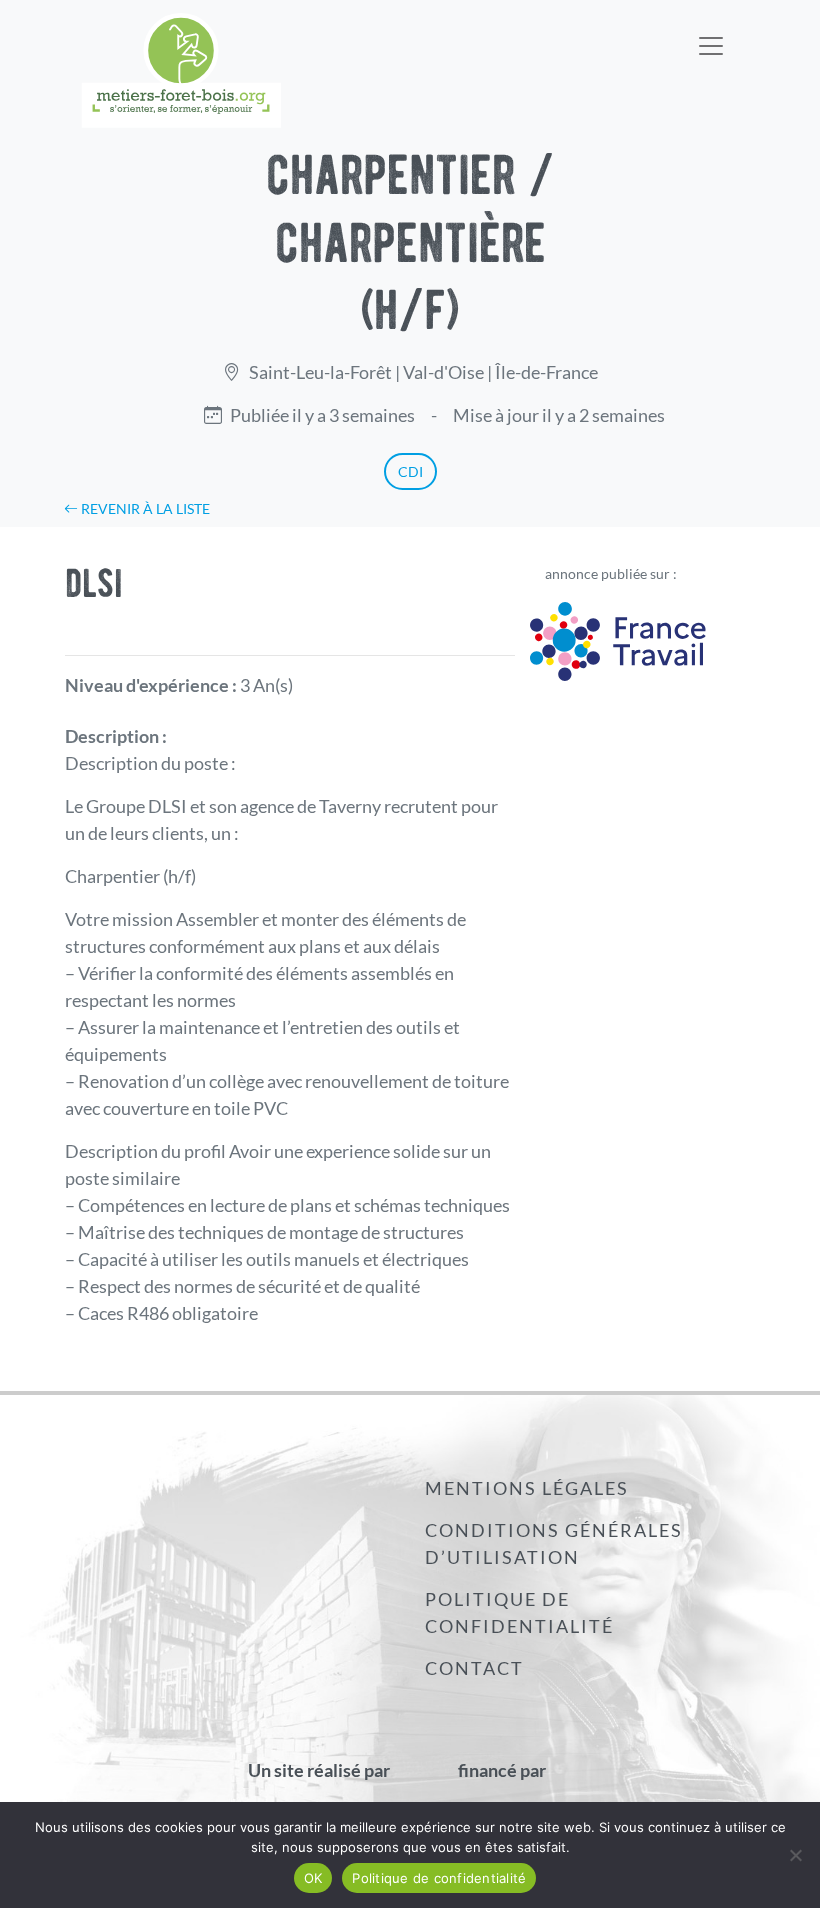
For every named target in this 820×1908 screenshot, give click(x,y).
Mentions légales (527, 1488)
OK (313, 1878)
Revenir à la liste (144, 508)
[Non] (795, 1855)
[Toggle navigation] (711, 33)
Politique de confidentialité (519, 1612)
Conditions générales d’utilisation (554, 1543)
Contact (474, 1668)
